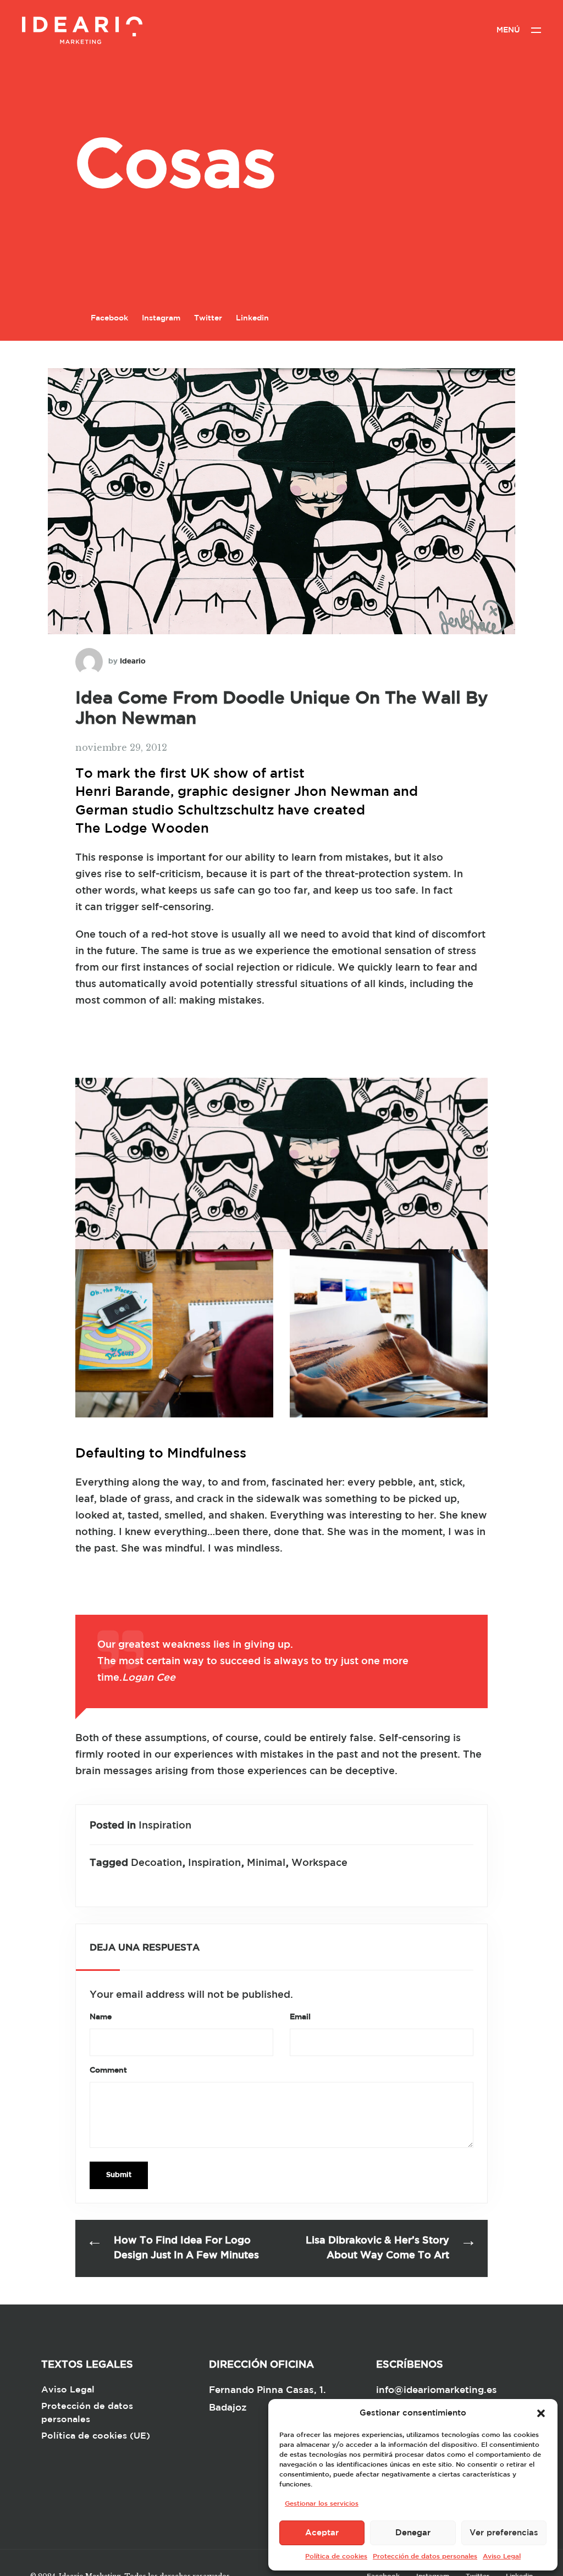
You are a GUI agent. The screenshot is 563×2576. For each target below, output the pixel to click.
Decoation (156, 1863)
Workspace (319, 1863)
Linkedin (252, 318)
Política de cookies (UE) (96, 2436)
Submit (119, 2175)
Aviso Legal (502, 2556)
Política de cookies (336, 2556)
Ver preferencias (504, 2533)
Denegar (413, 2533)
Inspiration (165, 1826)
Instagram (161, 318)
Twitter (208, 318)
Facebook (109, 318)
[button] (541, 2413)
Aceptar (322, 2533)
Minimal (266, 1863)
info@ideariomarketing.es (437, 2391)
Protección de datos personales (425, 2556)
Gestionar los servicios (322, 2504)
